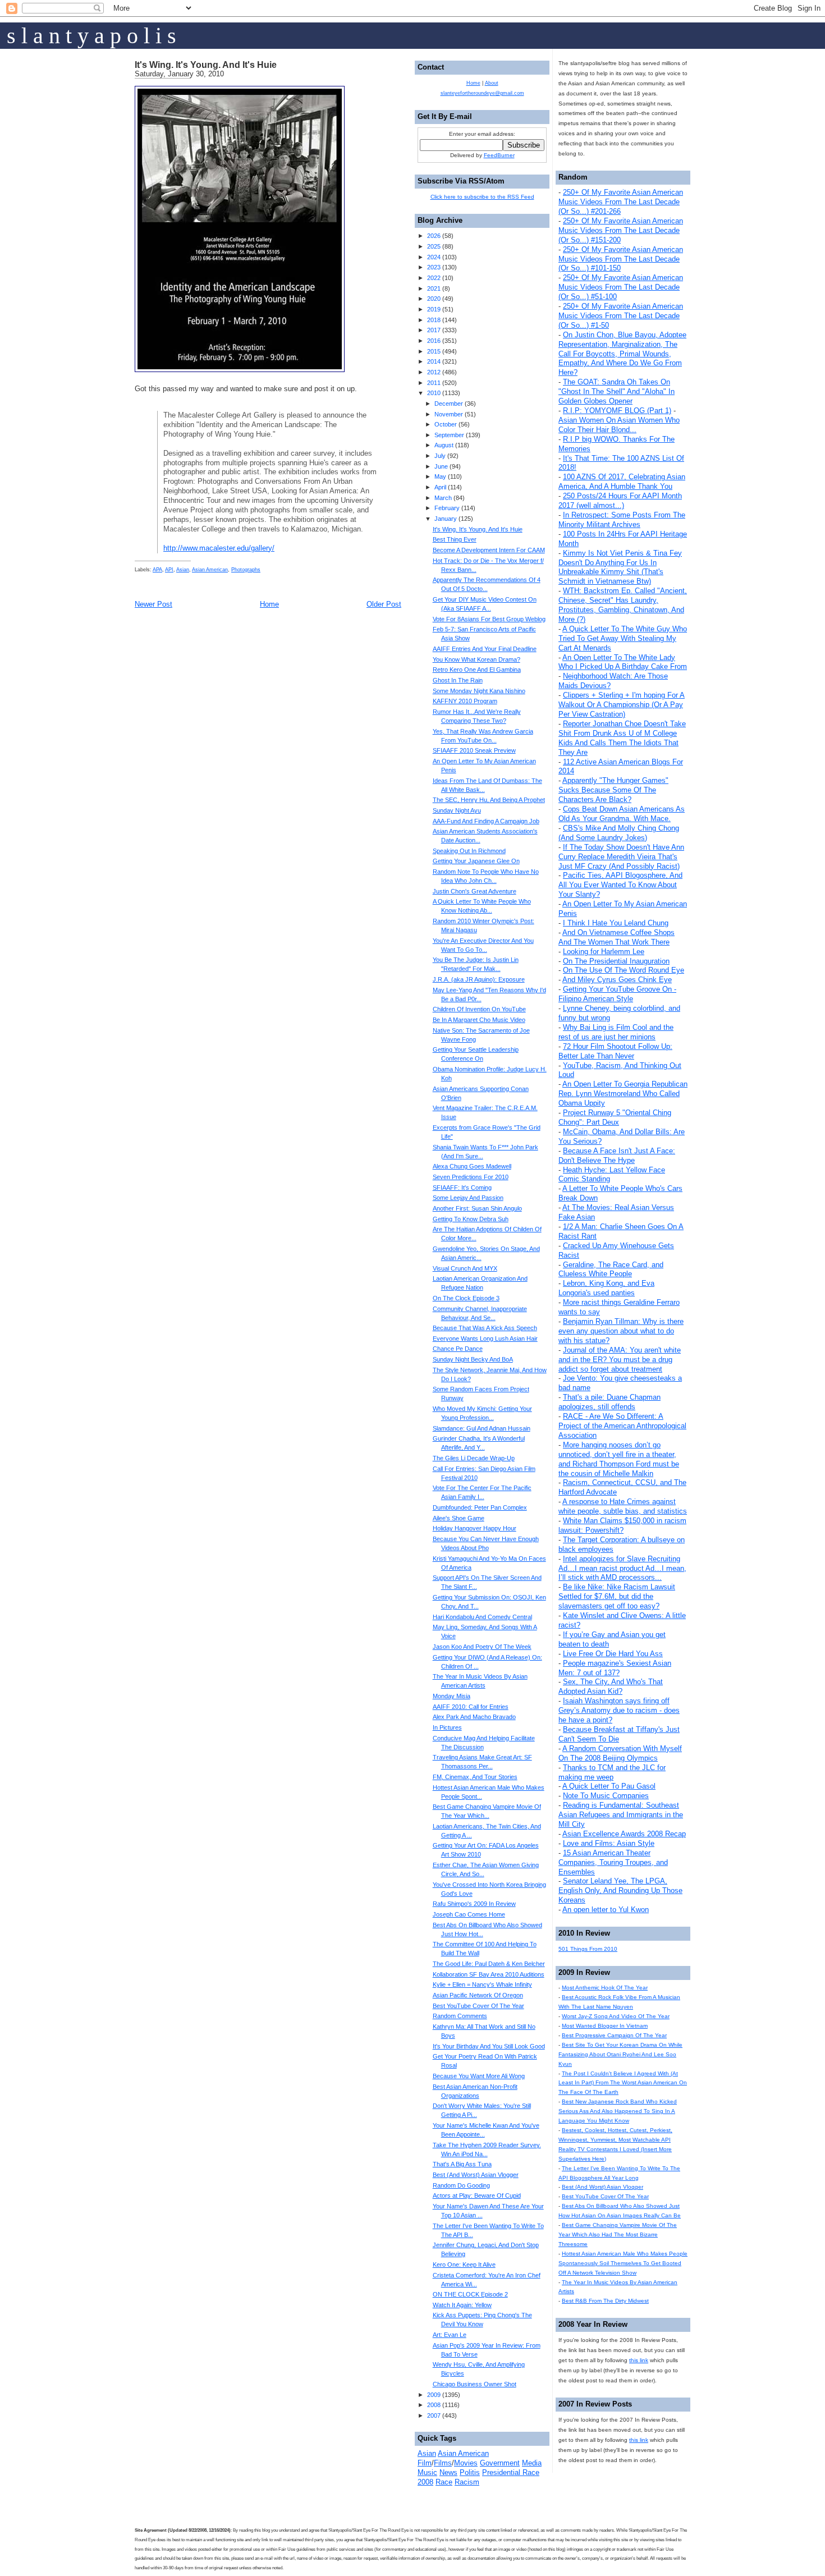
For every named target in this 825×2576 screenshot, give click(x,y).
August (444, 445)
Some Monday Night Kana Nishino (479, 691)
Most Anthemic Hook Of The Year (605, 1988)
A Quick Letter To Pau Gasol (609, 1786)
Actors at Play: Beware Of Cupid (477, 2195)
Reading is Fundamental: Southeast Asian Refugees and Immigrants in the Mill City (621, 1815)
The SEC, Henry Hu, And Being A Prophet (489, 800)
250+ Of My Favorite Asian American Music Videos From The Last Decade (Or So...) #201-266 (621, 202)
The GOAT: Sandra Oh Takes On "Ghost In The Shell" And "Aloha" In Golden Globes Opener (617, 391)
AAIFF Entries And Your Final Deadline (485, 649)
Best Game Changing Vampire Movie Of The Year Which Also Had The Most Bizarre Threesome (618, 2234)
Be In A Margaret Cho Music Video (479, 1020)
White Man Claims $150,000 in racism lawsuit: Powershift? (622, 1525)
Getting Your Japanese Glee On (476, 861)
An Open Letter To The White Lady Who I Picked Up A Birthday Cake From (623, 662)
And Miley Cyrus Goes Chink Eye (617, 980)
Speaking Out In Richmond (469, 851)
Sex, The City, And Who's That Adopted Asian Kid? (611, 1686)
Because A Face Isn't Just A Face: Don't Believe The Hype (617, 1156)
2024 (434, 257)
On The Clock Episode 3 (466, 1298)
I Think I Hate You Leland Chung (616, 923)
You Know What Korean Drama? (476, 659)
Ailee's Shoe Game (459, 1518)
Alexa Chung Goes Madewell (472, 1166)
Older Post (384, 604)
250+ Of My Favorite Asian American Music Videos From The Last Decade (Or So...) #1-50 (621, 316)
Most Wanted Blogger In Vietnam (605, 2026)
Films (443, 2463)
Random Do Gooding (461, 2185)
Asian (183, 570)
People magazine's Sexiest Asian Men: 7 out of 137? (615, 1668)
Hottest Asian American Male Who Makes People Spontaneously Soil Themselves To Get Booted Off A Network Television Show (623, 2263)
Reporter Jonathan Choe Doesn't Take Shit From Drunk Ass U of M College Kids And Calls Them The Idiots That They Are (622, 738)
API (169, 570)
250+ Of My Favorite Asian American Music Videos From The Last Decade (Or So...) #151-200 (621, 230)
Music (427, 2472)
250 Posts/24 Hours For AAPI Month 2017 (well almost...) (620, 501)
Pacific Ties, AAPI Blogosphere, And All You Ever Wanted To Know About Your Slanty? (620, 885)
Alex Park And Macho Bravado (474, 1717)
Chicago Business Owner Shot (475, 2384)
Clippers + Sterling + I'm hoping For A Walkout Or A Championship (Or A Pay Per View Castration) (622, 705)
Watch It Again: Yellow (462, 2305)
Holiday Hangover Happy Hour (475, 1528)
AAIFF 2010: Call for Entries (471, 1707)
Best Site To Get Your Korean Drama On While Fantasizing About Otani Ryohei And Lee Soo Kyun (620, 2054)
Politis (470, 2472)
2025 (434, 246)
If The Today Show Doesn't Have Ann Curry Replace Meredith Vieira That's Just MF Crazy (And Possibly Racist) (621, 857)
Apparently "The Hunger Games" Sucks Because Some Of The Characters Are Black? (613, 790)
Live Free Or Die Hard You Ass (613, 1654)
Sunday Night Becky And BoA (473, 1359)
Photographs (246, 570)
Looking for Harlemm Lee (604, 952)
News (448, 2472)
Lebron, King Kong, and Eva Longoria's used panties (606, 1288)
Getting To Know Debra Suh (471, 1219)
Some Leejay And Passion (468, 1198)
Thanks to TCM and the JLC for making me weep (612, 1772)
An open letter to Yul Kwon (606, 1910)
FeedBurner (499, 155)
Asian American (210, 570)
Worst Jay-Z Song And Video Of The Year (616, 2016)
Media (532, 2463)
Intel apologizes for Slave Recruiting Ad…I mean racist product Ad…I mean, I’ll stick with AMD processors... (622, 1568)
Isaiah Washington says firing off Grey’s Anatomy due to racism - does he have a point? (619, 1710)
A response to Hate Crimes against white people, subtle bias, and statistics (623, 1506)
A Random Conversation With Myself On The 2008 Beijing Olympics (620, 1753)
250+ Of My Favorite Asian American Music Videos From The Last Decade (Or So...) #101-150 (621, 259)
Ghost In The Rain (458, 680)
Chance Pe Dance (458, 1349)
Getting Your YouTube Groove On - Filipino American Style (617, 994)
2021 (434, 288)
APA (157, 570)
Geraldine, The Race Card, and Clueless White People (611, 1269)
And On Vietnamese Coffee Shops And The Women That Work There (617, 937)
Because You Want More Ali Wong (479, 2076)
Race (444, 2482)
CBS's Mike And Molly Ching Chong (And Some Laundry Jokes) (619, 833)
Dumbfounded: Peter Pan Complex (480, 1507)
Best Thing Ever (455, 539)
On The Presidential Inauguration (616, 961)
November (449, 414)
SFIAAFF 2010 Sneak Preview (474, 750)
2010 (434, 393)
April (440, 487)
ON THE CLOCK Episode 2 (470, 2294)
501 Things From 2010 (588, 1949)
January (446, 519)
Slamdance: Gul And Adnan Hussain (482, 1428)
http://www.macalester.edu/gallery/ (219, 548)
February (447, 508)
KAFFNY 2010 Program (465, 701)
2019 (434, 309)
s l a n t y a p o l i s (91, 36)
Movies (466, 2463)
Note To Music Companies (606, 1796)
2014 (434, 361)
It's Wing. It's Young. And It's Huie (206, 65)
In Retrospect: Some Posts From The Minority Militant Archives (622, 520)
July (440, 456)
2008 (434, 2405)
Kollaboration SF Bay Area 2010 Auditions (489, 1974)
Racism (467, 2482)
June (441, 466)
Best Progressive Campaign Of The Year (614, 2035)
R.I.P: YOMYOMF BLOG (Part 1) (617, 411)
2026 (434, 236)
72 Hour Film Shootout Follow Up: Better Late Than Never (615, 1051)
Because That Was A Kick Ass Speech (485, 1328)
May (440, 476)
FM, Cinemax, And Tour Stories (475, 1777)
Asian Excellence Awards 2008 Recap (624, 1834)
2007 (434, 2415)
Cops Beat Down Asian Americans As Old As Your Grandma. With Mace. (622, 814)
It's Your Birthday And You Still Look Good (489, 2046)
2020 (434, 299)
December (449, 404)
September (449, 435)
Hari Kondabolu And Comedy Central (482, 1617)
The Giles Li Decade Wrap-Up (474, 1458)
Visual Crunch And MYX (465, 1268)
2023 (434, 267)
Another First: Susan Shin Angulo (477, 1208)
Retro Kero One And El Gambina (477, 670)
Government (500, 2463)
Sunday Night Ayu (457, 810)
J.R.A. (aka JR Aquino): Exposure (479, 979)
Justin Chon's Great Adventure (475, 891)
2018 (434, 320)
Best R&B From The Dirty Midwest (605, 2301)
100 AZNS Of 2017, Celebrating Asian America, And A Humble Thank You (622, 482)
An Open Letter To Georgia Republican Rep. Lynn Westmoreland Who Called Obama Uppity (623, 1094)
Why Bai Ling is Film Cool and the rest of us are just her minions (616, 1032)
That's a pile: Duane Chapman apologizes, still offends (609, 1402)
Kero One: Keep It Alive (464, 2265)
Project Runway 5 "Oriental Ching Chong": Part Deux (615, 1117)
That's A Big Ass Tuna (462, 2164)
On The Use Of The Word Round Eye (624, 970)
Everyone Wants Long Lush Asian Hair (485, 1339)
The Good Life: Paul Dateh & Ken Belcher (489, 1964)
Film (425, 2463)
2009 (434, 2395)
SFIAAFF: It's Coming (462, 1188)
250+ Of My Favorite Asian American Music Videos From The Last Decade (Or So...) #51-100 (621, 287)
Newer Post (153, 604)
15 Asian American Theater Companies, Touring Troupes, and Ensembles (613, 1862)
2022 (434, 278)
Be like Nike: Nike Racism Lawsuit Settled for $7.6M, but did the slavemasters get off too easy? (617, 1596)
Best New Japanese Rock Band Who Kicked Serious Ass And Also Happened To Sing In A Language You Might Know (618, 2111)
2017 (434, 330)
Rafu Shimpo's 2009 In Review (474, 1904)
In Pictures (447, 1727)
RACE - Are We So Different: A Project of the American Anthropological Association (622, 1426)
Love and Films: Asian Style (609, 1843)
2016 (434, 341)
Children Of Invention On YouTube (479, 1009)
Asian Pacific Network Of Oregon (478, 1995)
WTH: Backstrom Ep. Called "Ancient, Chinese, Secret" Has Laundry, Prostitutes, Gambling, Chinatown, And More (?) (623, 605)
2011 (434, 383)
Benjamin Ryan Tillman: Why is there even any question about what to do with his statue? (621, 1331)
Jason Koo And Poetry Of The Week (482, 1647)
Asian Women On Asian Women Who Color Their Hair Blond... (619, 425)
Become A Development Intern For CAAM (489, 550)
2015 (434, 351)
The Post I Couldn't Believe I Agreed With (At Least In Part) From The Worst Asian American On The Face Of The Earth (623, 2083)
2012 (434, 372)
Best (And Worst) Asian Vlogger (602, 2187)
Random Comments (460, 2016)
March (443, 498)
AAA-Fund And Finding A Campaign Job (486, 821)
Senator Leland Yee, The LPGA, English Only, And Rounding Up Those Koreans (620, 1890)
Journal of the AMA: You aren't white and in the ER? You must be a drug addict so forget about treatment (620, 1360)
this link (639, 2360)
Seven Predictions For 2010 (471, 1177)
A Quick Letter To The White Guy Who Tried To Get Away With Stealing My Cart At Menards (623, 638)
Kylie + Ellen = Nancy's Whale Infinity (482, 1984)
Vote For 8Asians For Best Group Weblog (489, 619)
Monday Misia (452, 1696)
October (446, 424)
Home (269, 604)
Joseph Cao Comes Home (469, 1914)
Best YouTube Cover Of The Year (605, 2196)
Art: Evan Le (450, 2335)
